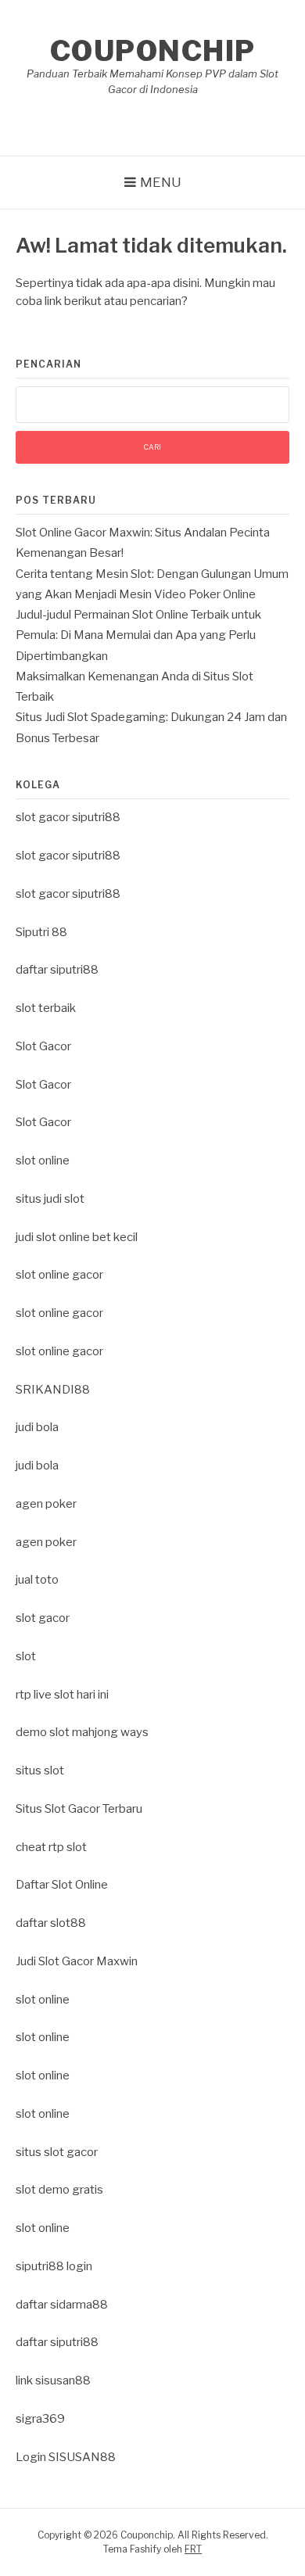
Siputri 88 (41, 932)
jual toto (37, 1580)
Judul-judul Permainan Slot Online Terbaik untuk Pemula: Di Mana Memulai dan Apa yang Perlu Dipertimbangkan (138, 635)
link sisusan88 (53, 2380)
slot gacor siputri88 (68, 817)
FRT (193, 2549)
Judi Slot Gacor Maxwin (77, 1961)
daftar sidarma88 (62, 2305)
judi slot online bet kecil (77, 1237)
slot (26, 1656)
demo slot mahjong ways (82, 1732)
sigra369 (40, 2419)
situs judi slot (50, 1199)
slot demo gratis (59, 2190)
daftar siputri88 (57, 970)
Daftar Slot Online (62, 1885)
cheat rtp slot (51, 1847)
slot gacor (43, 1618)
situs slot (40, 1771)
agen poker (46, 1504)
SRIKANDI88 (53, 1390)
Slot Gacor (43, 1046)
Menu (161, 182)
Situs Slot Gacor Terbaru (79, 1809)
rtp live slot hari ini (62, 1695)
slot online (43, 1161)
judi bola (37, 1427)
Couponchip (153, 51)
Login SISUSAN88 (66, 2457)
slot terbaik (46, 1008)
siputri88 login (54, 2266)
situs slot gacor (57, 2152)
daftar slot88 (51, 1923)
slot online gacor (59, 1275)
